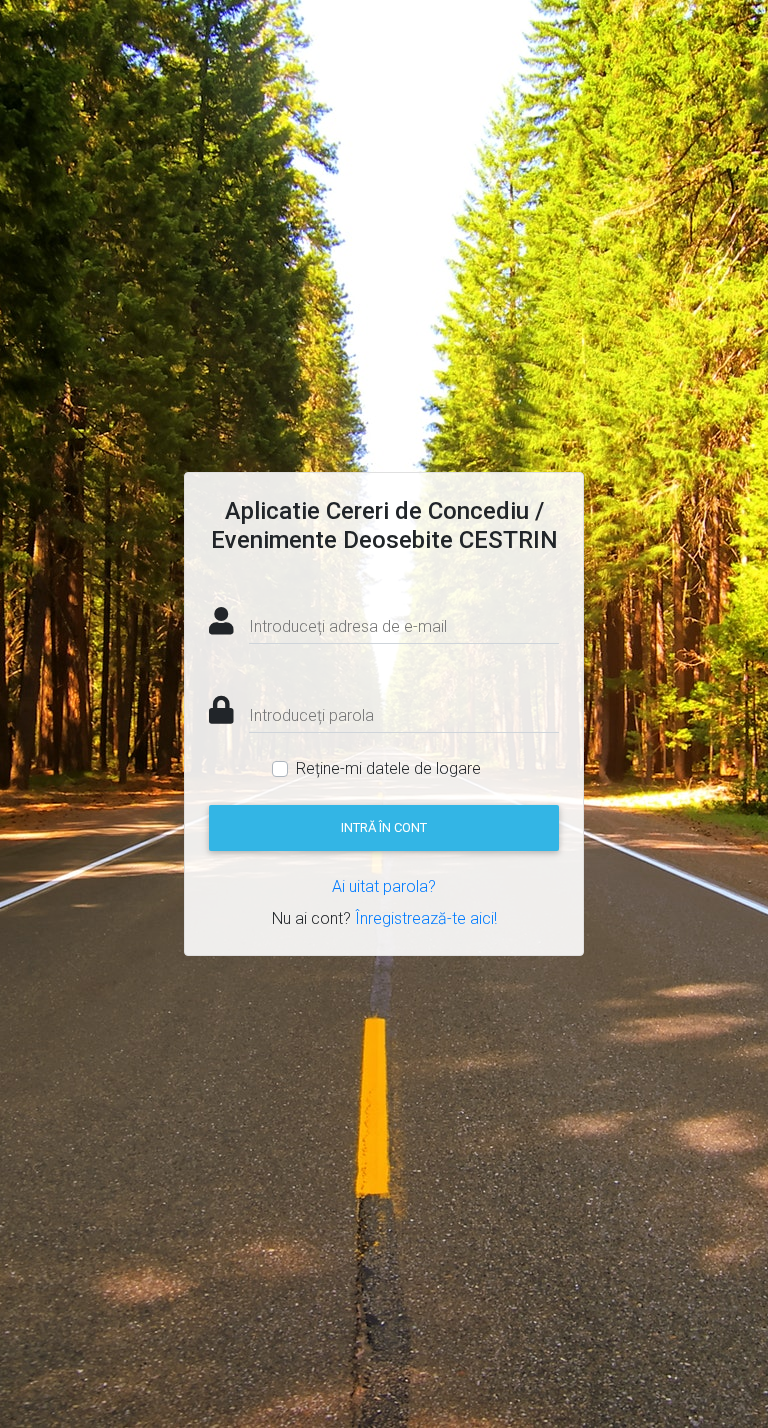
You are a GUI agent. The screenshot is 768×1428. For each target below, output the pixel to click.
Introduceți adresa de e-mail (348, 626)
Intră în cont (384, 827)
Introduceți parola (311, 715)
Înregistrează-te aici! (426, 918)
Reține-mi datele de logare (388, 768)
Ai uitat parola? (384, 886)
